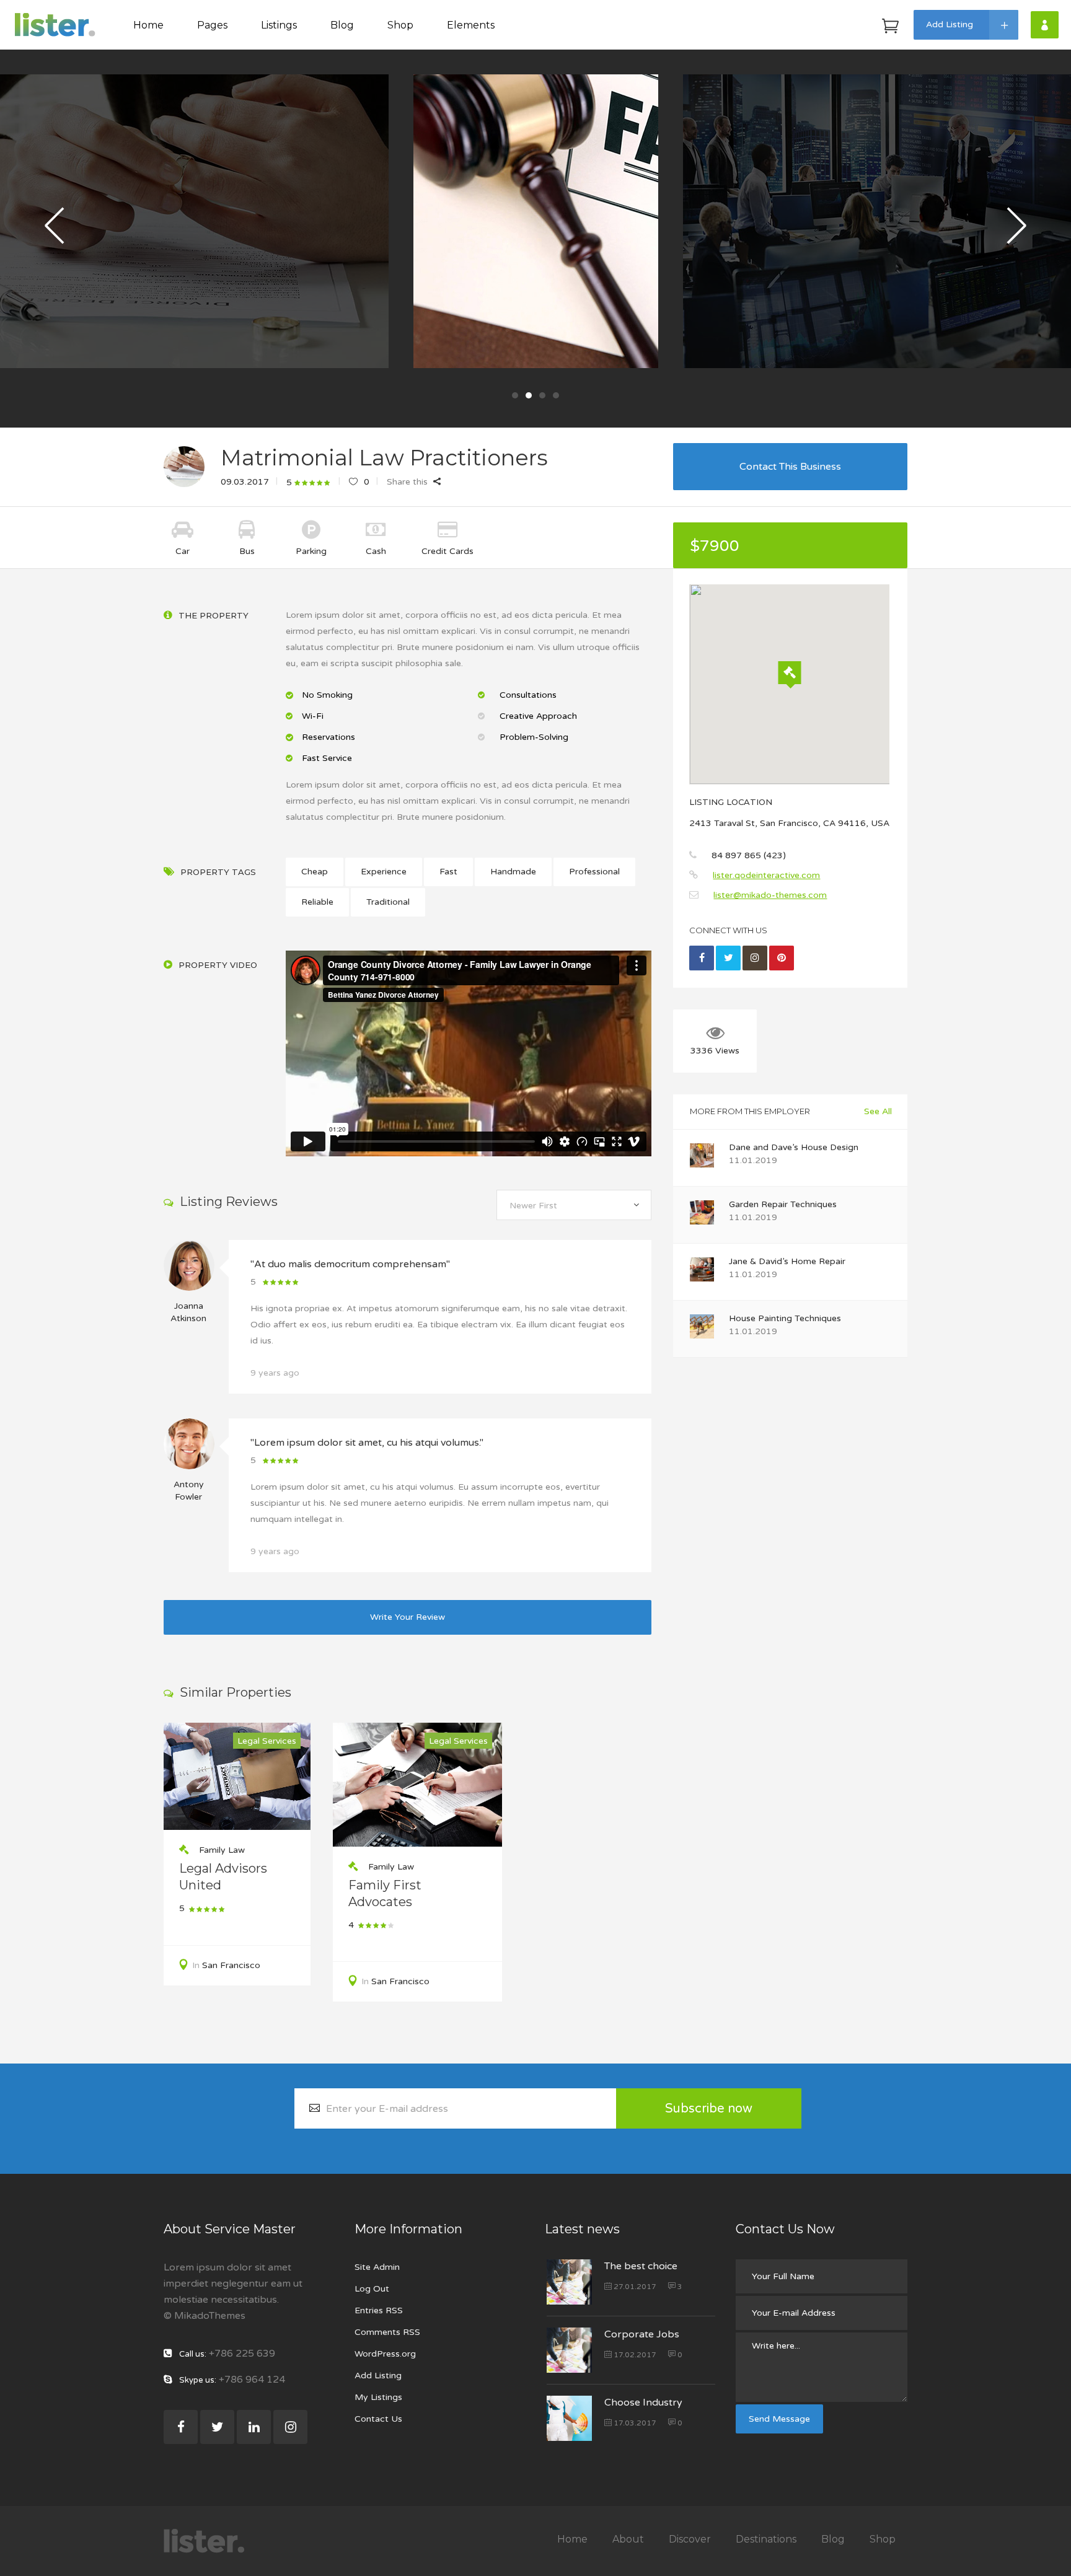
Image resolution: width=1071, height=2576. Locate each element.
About (628, 2539)
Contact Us (378, 2419)
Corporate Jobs (642, 2334)
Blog (833, 2539)
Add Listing (378, 2376)
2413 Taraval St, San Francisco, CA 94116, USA (789, 823)
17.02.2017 (634, 2355)
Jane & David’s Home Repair (787, 1261)
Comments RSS (387, 2332)
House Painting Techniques (785, 1318)
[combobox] (574, 1205)
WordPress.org (385, 2354)
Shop (883, 2539)
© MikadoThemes (205, 2316)
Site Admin (377, 2267)
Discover (690, 2539)
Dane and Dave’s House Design (794, 1147)
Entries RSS (379, 2310)
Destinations (766, 2539)
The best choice (641, 2266)
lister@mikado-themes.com (770, 895)
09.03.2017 (245, 482)
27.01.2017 (634, 2287)
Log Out (372, 2289)
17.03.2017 (634, 2423)
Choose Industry (643, 2402)
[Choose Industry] (569, 2418)
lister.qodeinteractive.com (766, 875)
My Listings (378, 2397)
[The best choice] (569, 2282)
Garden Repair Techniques (783, 1204)
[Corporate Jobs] (569, 2350)
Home (572, 2539)
